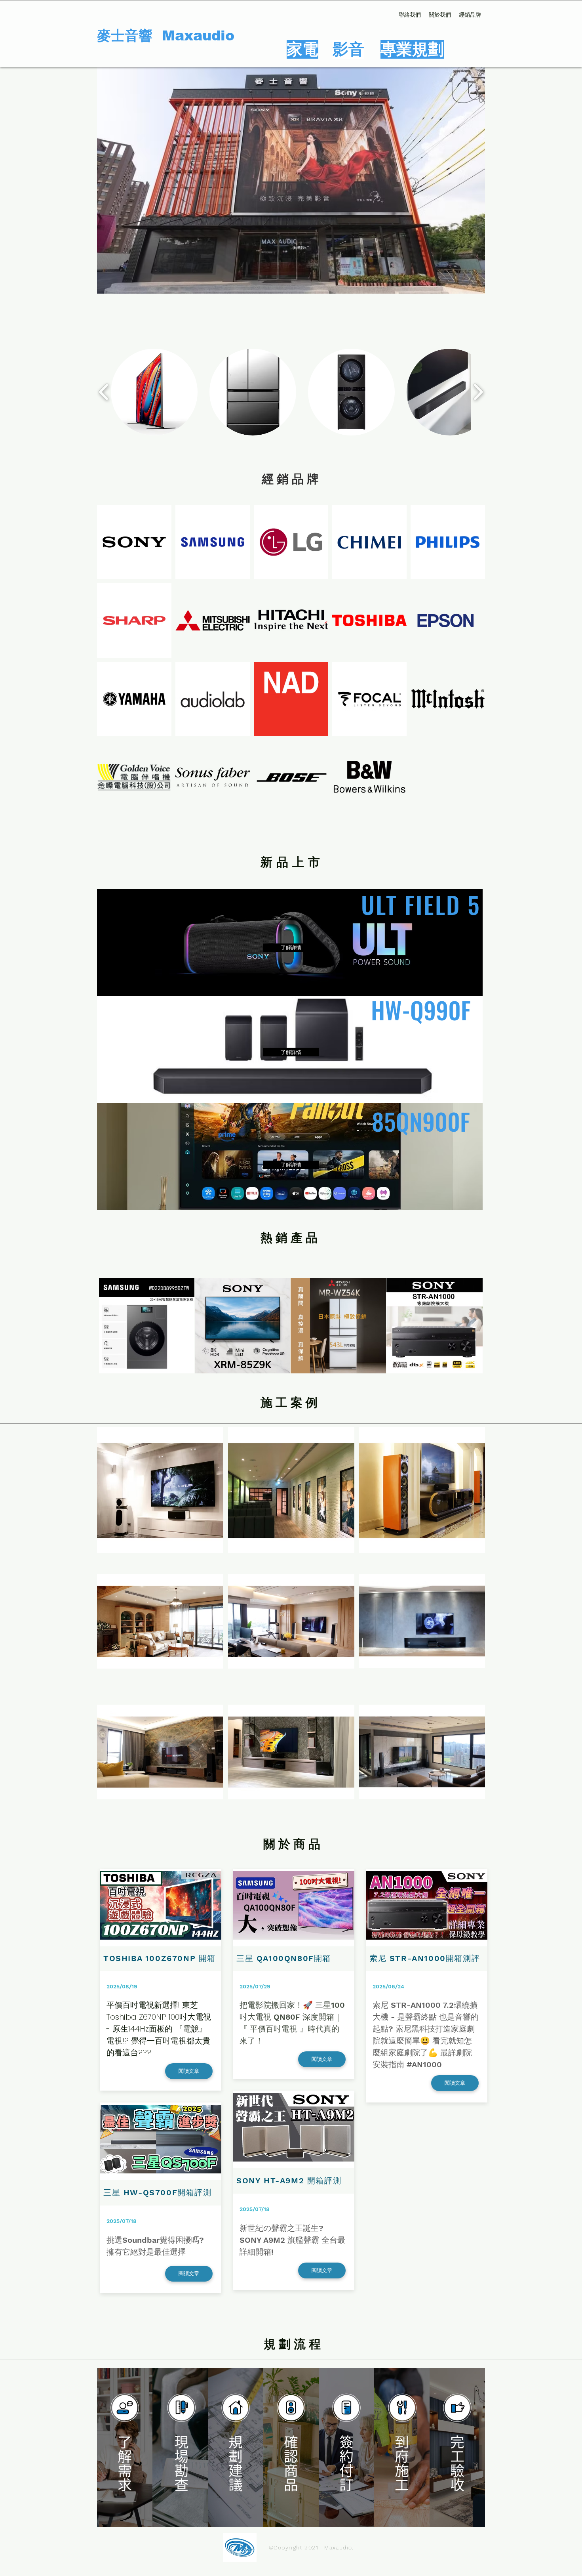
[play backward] (104, 392)
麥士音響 (129, 35)
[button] (154, 392)
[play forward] (478, 392)
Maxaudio (198, 35)
